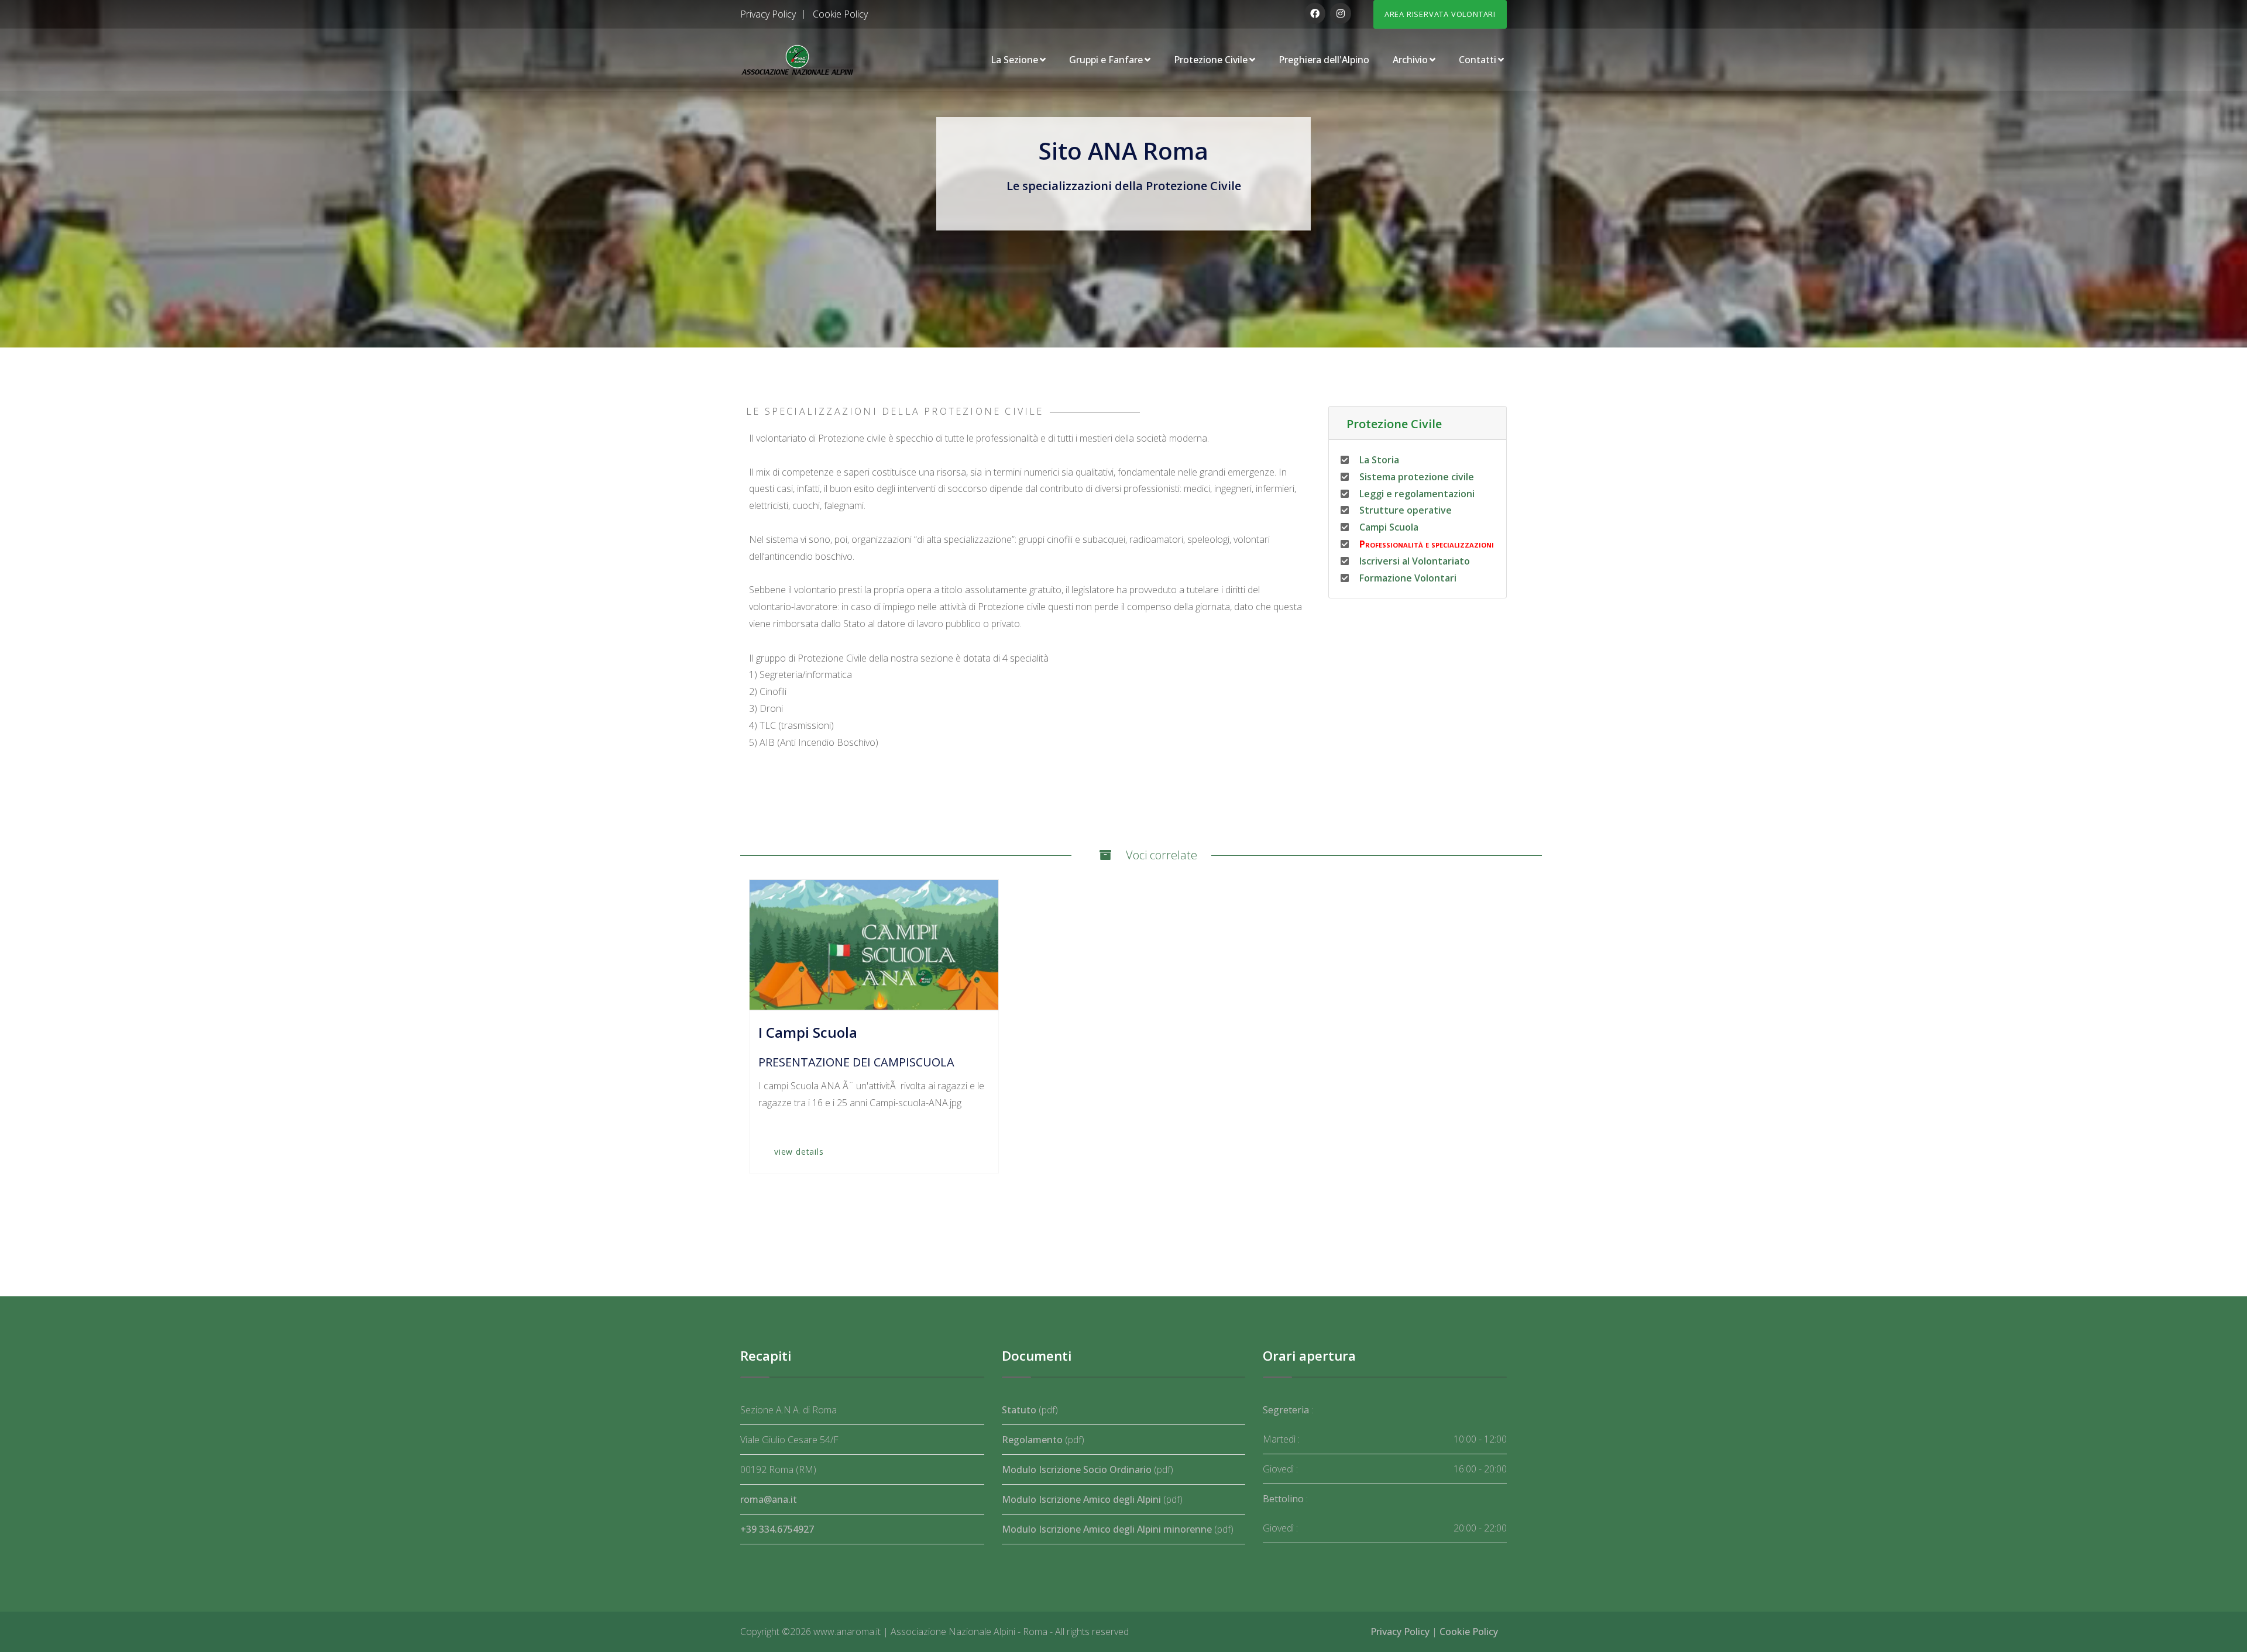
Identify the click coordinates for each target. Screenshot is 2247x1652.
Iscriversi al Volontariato (1413, 561)
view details (799, 1152)
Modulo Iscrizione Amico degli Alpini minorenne (1107, 1529)
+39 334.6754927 (777, 1529)
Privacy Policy (768, 14)
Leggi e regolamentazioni (1416, 494)
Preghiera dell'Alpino (1324, 60)
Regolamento (1032, 1440)
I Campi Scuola (808, 1032)
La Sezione (1014, 60)
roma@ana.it (769, 1499)
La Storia (1378, 460)
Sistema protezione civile (1415, 477)
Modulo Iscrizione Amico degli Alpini (1081, 1499)
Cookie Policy (840, 14)
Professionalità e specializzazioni (1425, 544)
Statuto (1019, 1410)
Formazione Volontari (1407, 578)
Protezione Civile (1211, 60)
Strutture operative (1404, 510)
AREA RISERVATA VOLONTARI (1440, 14)
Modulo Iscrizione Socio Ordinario (1077, 1469)
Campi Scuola (1388, 527)
